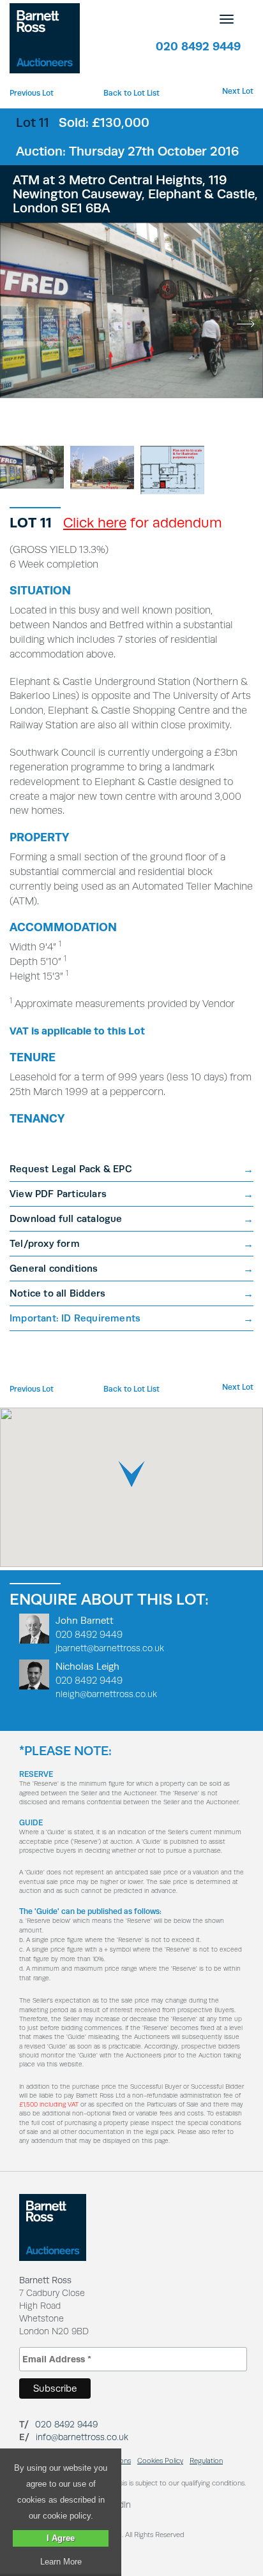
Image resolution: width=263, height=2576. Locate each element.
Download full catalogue (66, 1218)
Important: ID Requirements (75, 1318)
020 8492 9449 (198, 46)
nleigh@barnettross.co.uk (106, 1694)
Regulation (206, 2461)
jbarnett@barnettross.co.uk (110, 1648)
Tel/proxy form (45, 1243)
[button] (131, 1474)
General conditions (54, 1268)
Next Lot (238, 91)
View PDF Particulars (58, 1194)
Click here (95, 522)
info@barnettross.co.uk (82, 2437)
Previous (18, 324)
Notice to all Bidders (57, 1293)
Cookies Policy (160, 2461)
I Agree (61, 2538)
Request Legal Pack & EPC (71, 1169)
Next (245, 324)
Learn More (61, 2562)
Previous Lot (32, 93)
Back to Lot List (131, 93)
